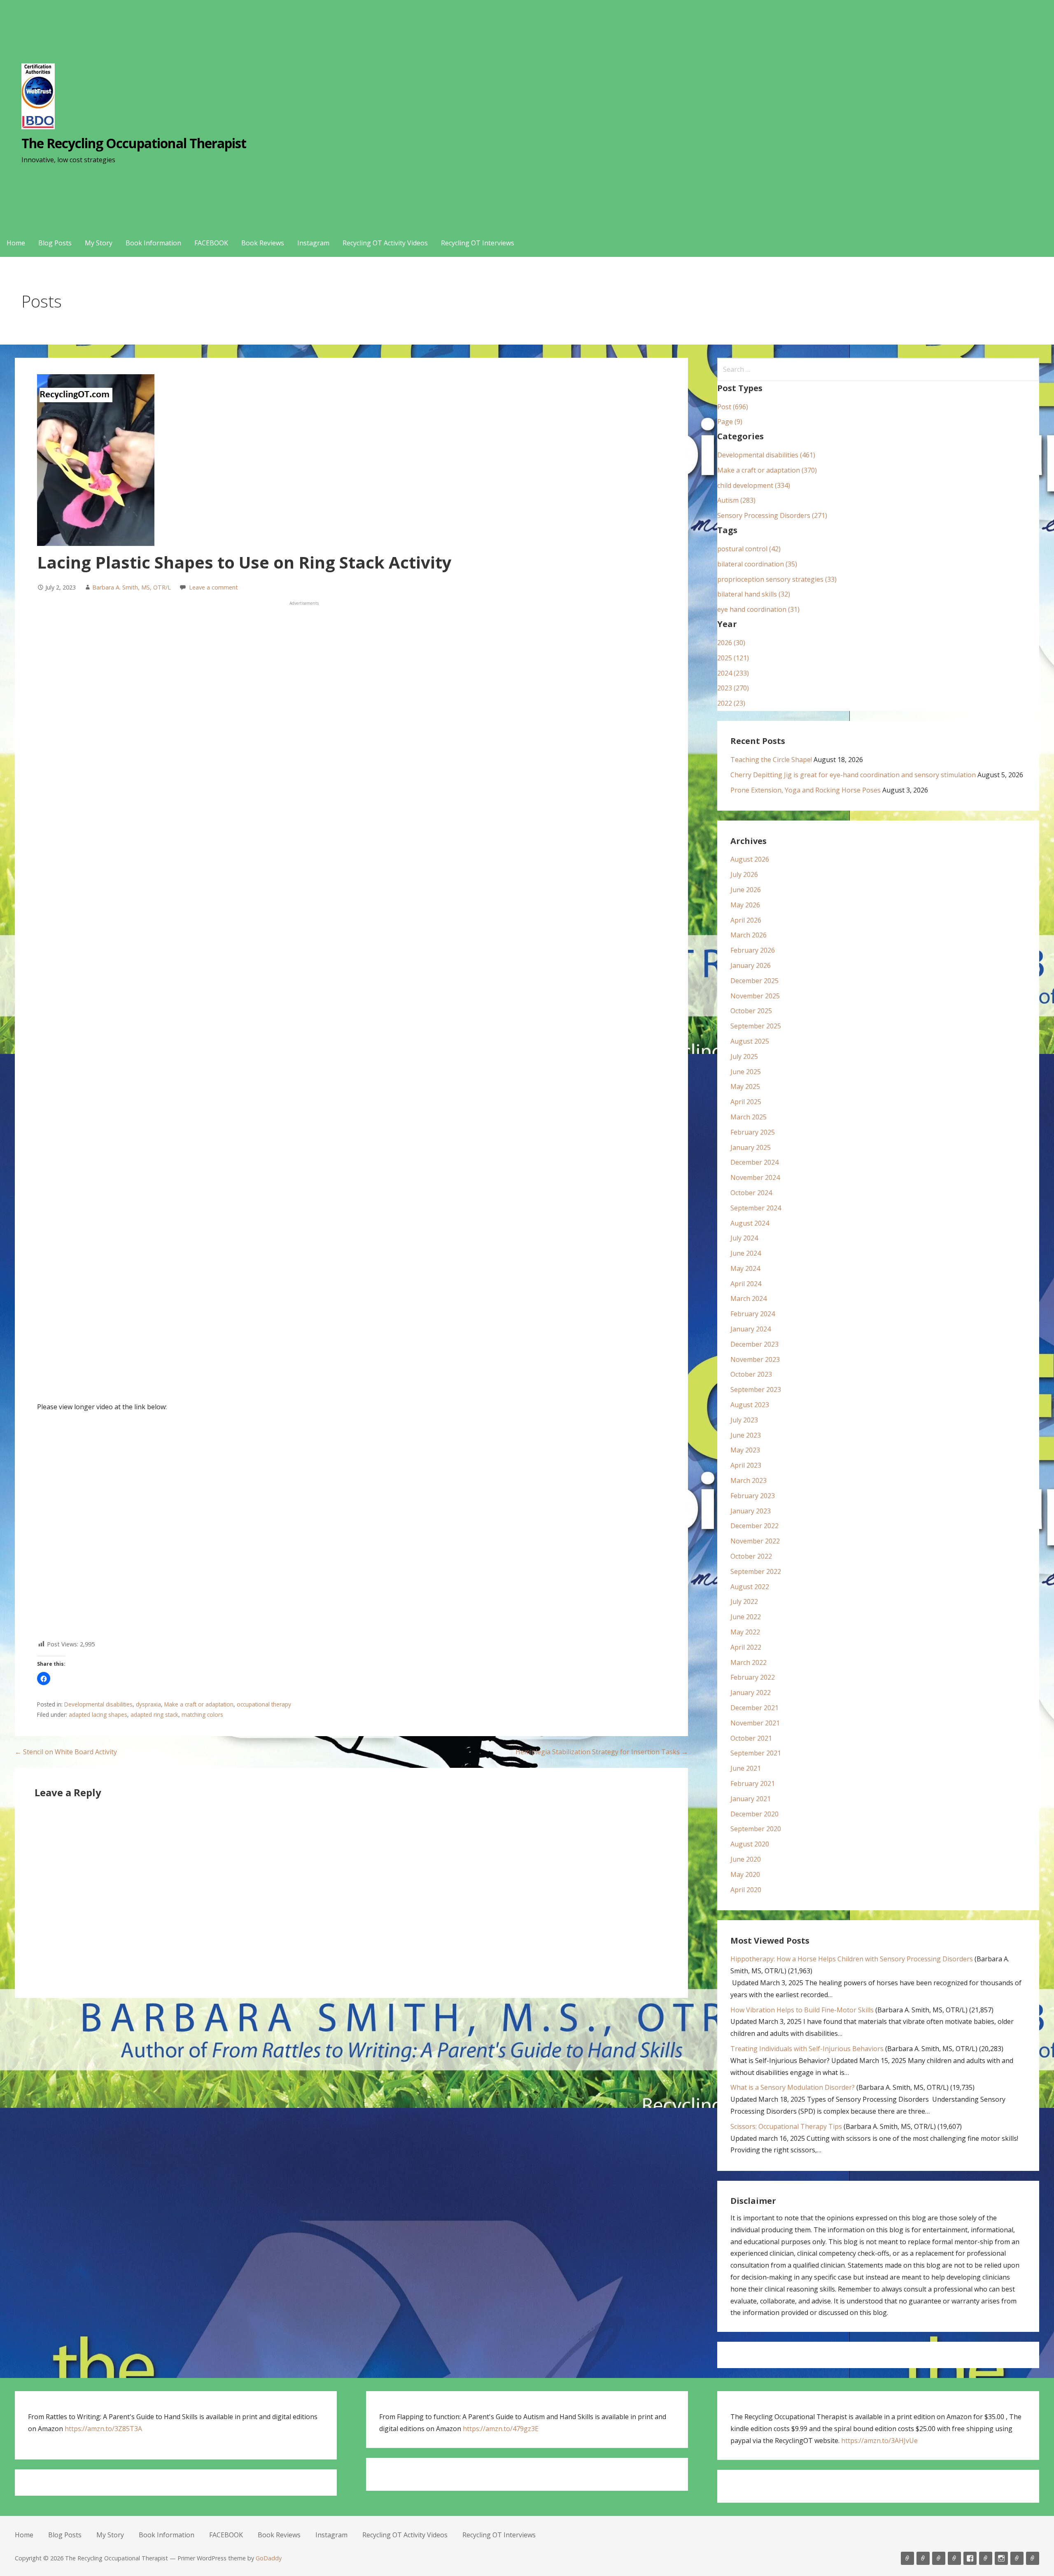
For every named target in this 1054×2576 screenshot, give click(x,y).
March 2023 (749, 1480)
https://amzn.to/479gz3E (501, 2429)
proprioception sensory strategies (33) (777, 579)
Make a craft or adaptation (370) (767, 470)
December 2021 (754, 1708)
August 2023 (750, 1405)
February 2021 (753, 1783)
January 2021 (751, 1799)
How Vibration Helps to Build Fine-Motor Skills (802, 2010)
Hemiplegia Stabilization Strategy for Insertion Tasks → (602, 1752)
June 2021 (746, 1768)
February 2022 (753, 1677)
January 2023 (751, 1511)
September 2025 (756, 1026)
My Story (99, 243)
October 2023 (751, 1374)
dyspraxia (148, 1704)
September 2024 (756, 1208)
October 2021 (751, 1738)
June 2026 (746, 890)
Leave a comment (213, 587)
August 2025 (750, 1041)
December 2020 (754, 1814)
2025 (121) (733, 658)
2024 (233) (733, 673)
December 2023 (754, 1344)
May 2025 (745, 1086)
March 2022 (749, 1662)
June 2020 (746, 1859)
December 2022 (754, 1526)
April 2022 (746, 1647)
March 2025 (749, 1117)
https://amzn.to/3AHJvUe (879, 2441)
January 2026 (751, 965)
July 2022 (744, 1602)
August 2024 (750, 1223)
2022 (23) (731, 703)
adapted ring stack (154, 1715)
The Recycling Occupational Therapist (134, 143)
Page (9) (730, 422)
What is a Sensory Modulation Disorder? (793, 2087)
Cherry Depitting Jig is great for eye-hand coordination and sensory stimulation (853, 775)
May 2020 (745, 1874)
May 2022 (745, 1632)
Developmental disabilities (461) (766, 455)
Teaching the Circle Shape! (771, 760)
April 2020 (746, 1890)
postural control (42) (749, 549)
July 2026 (744, 874)
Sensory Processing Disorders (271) (772, 515)
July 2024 (744, 1238)
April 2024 (746, 1284)
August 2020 (750, 1844)
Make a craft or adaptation (199, 1704)
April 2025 (746, 1102)
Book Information (153, 243)
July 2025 (744, 1056)
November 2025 (755, 996)
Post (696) (733, 407)
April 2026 (746, 920)
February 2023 (753, 1496)
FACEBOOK (211, 243)
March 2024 (749, 1298)
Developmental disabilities (98, 1704)
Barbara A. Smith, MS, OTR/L (132, 587)
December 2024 (754, 1162)
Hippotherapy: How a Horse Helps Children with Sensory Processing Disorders (852, 1959)
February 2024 (753, 1314)
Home (16, 243)
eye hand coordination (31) (758, 609)
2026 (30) (731, 643)
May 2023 (745, 1450)
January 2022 (751, 1692)
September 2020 (756, 1829)
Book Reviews (263, 243)
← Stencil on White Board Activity (66, 1752)
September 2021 (756, 1753)
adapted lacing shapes (98, 1715)
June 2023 (746, 1435)
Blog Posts (55, 243)
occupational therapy (264, 1704)
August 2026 (750, 859)
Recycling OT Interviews (478, 243)
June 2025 (746, 1072)
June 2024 (746, 1253)
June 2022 (746, 1617)
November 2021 (755, 1723)
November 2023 (755, 1359)
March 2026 (749, 935)
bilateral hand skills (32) (754, 594)
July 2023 (744, 1420)
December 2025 (754, 981)
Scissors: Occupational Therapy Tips (786, 2126)
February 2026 (753, 950)
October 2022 (751, 1556)
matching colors (202, 1715)
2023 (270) (733, 688)
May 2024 (745, 1268)
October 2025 (751, 1011)
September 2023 (756, 1389)
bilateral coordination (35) (757, 564)
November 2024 (755, 1177)
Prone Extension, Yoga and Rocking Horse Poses (806, 790)
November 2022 (755, 1541)
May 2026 (745, 905)
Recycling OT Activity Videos (385, 243)
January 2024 (751, 1329)
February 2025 (753, 1132)
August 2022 (750, 1587)
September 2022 (756, 1571)
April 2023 (746, 1465)
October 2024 (751, 1193)
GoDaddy (269, 2558)
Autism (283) (736, 500)
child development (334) (754, 485)
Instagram (313, 243)
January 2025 (751, 1147)
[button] (44, 1678)
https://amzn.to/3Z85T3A (103, 2429)
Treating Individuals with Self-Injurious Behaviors (807, 2049)
